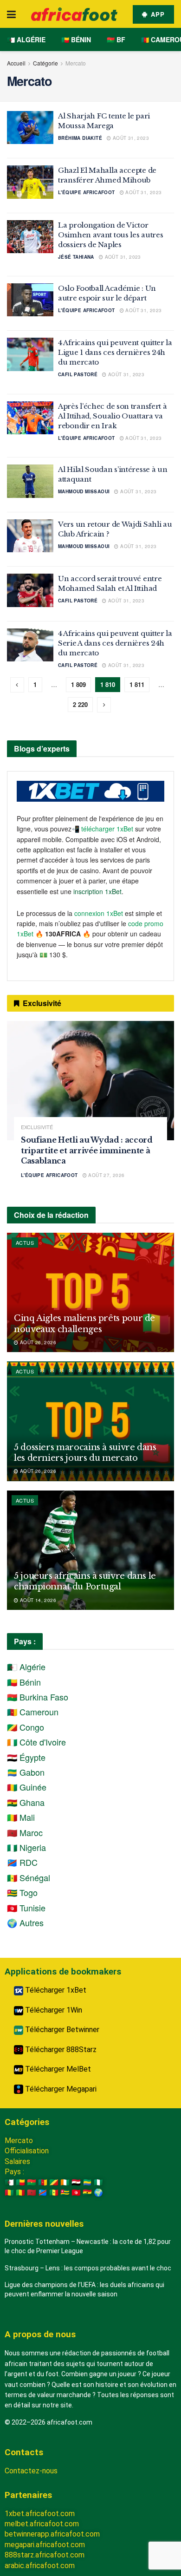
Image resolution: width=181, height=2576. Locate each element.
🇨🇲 (43, 2182)
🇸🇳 (54, 2193)
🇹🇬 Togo (22, 1892)
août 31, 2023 (130, 138)
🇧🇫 (32, 2182)
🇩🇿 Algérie (26, 39)
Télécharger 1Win (53, 2010)
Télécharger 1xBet (55, 1990)
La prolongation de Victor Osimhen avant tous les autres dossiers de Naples (110, 235)
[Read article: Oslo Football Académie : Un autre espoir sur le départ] (30, 300)
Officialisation (27, 2151)
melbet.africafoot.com (42, 2524)
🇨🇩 (43, 2193)
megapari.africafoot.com (45, 2545)
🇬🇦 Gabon (26, 1772)
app (157, 14)
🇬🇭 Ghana (26, 1802)
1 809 (78, 684)
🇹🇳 (76, 2193)
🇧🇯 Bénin (76, 39)
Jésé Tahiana (76, 257)
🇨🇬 (54, 2182)
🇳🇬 (98, 2182)
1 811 (137, 684)
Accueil (16, 63)
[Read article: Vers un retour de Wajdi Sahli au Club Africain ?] (30, 536)
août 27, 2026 (106, 1175)
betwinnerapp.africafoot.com (52, 2534)
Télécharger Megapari (60, 2089)
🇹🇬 (65, 2193)
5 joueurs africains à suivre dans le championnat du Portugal (85, 1581)
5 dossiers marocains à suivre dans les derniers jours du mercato (85, 1453)
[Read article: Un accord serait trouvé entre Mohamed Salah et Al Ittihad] (30, 590)
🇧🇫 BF (116, 39)
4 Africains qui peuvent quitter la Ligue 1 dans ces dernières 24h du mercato (115, 352)
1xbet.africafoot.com (40, 2514)
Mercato (76, 63)
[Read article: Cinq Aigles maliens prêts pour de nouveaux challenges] (90, 1292)
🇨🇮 (65, 2182)
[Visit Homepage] (74, 14)
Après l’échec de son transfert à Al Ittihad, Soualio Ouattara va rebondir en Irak (112, 416)
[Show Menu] (11, 14)
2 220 (80, 704)
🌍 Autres (25, 1922)
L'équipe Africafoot (87, 192)
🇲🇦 (32, 2193)
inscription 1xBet (97, 891)
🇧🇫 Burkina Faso (38, 1697)
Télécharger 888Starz (60, 2050)
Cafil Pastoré (78, 374)
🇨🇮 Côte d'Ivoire (36, 1742)
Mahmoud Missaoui (84, 491)
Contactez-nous (31, 2471)
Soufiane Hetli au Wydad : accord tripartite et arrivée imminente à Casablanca (87, 1150)
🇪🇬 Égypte (26, 1757)
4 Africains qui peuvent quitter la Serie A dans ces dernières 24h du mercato (115, 643)
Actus (25, 1242)
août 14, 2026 (37, 1600)
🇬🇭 (87, 2193)
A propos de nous (40, 2334)
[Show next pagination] (104, 705)
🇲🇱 (20, 2193)
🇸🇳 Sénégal (29, 1877)
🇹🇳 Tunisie (26, 1908)
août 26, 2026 (37, 1342)
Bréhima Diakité (80, 138)
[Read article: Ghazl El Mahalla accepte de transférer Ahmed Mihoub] (30, 182)
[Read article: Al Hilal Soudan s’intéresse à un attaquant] (30, 481)
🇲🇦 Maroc (25, 1832)
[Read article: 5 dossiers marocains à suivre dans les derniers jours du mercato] (90, 1421)
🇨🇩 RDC (22, 1862)
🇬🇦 (87, 2182)
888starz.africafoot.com (45, 2555)
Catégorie (45, 63)
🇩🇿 (9, 2182)
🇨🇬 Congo (26, 1727)
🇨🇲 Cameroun (33, 1712)
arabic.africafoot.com (40, 2566)
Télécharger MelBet (57, 2069)
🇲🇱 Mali (21, 1817)
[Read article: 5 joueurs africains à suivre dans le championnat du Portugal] (90, 1550)
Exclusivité (37, 1127)
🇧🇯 (20, 2182)
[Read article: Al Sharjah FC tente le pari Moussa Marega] (30, 128)
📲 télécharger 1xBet (103, 829)
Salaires (17, 2161)
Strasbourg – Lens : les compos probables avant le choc (88, 2268)
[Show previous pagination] (17, 685)
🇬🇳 (9, 2193)
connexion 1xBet (99, 913)
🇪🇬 (76, 2182)
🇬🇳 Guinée (27, 1787)
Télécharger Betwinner (61, 2030)
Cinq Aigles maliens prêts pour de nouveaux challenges (84, 1324)
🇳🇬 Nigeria (26, 1847)
